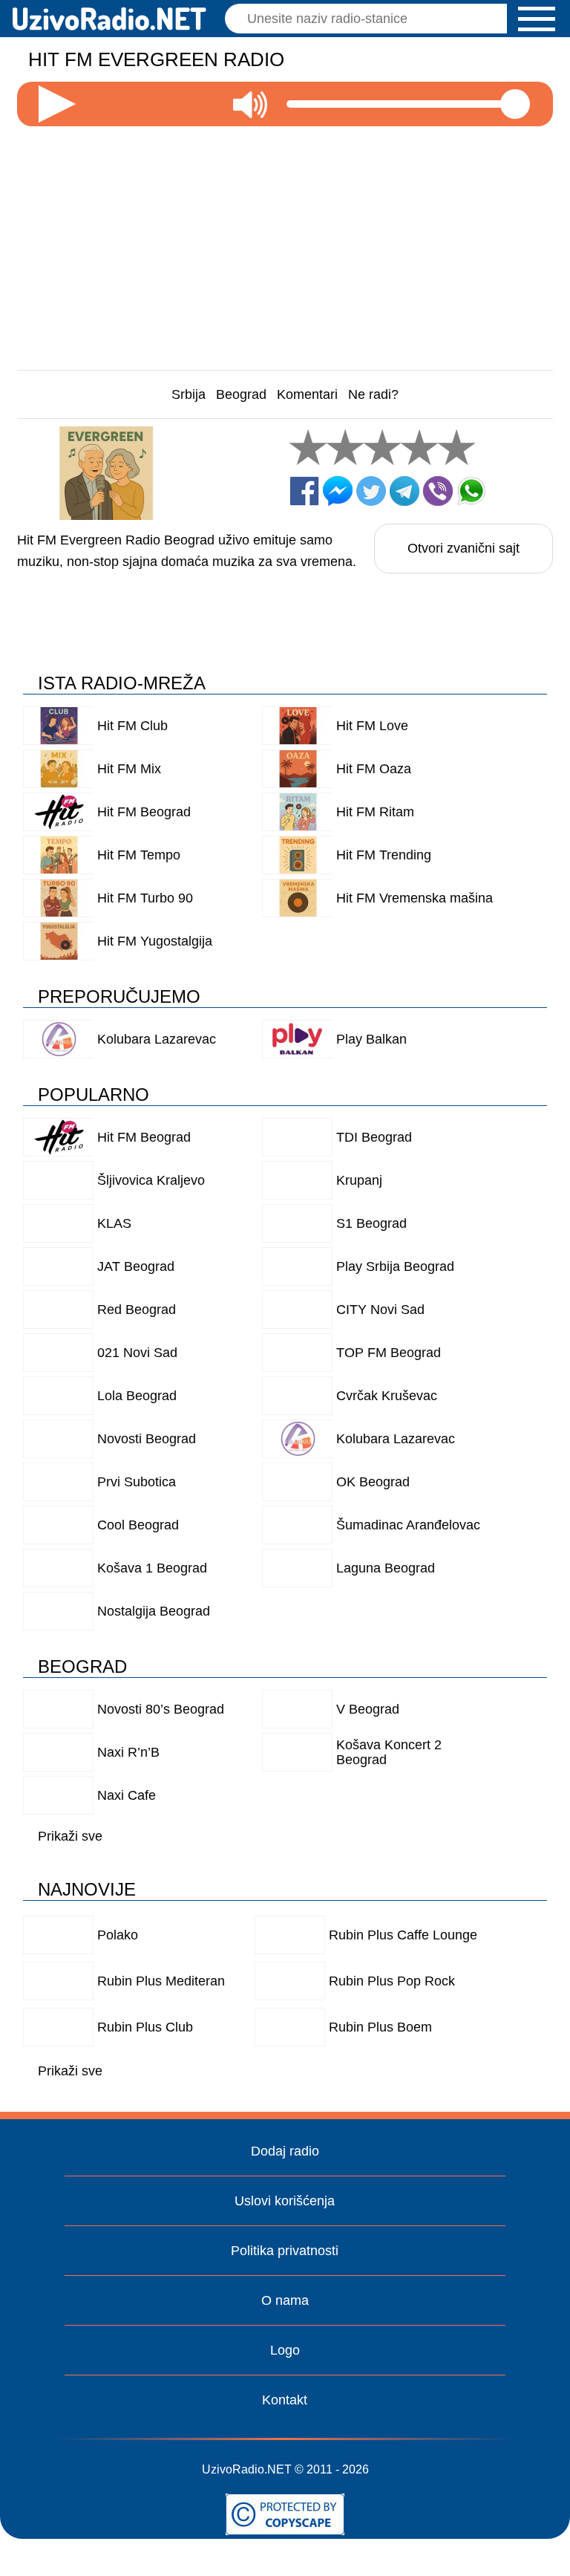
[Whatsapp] (471, 491)
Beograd (241, 394)
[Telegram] (404, 491)
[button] (537, 19)
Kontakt (285, 2400)
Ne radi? (373, 394)
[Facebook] (304, 491)
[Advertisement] (285, 242)
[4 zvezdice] (419, 447)
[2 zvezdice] (345, 447)
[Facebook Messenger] (338, 491)
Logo (285, 2350)
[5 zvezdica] (456, 447)
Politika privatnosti (285, 2251)
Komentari (307, 394)
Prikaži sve (70, 1836)
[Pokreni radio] (57, 104)
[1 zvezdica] (308, 447)
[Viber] (438, 491)
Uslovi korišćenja (285, 2201)
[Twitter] (371, 491)
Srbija (189, 394)
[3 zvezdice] (382, 447)
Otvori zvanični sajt (463, 548)
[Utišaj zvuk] (250, 104)
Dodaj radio (285, 2151)
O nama (285, 2300)
